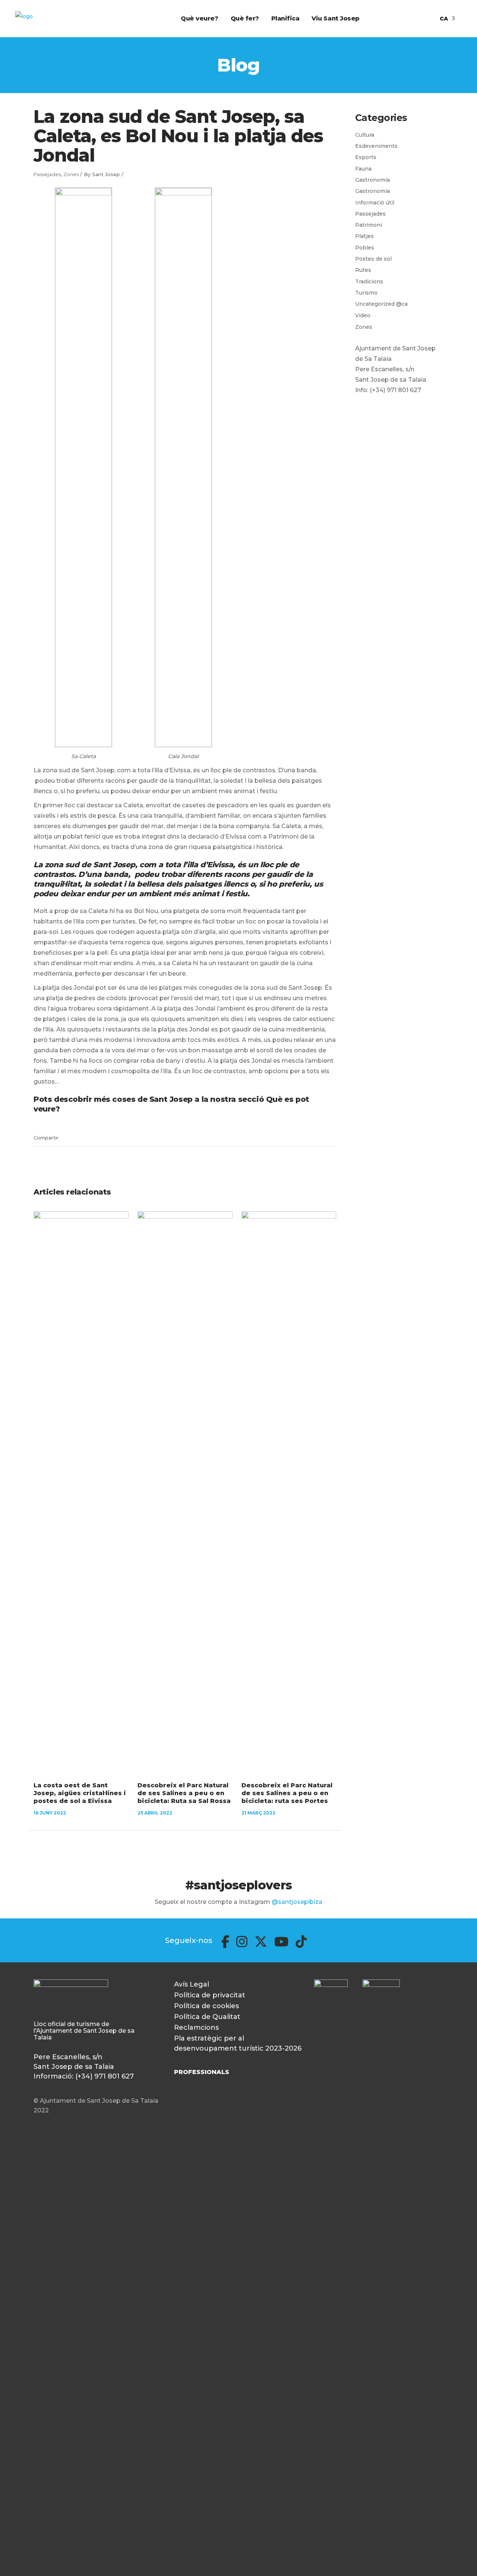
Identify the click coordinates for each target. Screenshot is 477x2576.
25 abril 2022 (155, 1813)
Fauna (363, 169)
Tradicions (369, 282)
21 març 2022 (258, 1813)
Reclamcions (196, 2028)
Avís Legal (192, 1984)
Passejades (47, 174)
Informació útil (375, 203)
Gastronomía (372, 180)
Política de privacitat (210, 1995)
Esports (366, 157)
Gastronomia (372, 191)
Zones (71, 174)
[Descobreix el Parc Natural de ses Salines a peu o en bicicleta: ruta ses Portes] (289, 1491)
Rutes (363, 270)
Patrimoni (369, 225)
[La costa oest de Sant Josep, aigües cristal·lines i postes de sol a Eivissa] (81, 1491)
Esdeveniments (376, 146)
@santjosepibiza (297, 1902)
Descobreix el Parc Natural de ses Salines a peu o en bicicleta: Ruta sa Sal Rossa (184, 1793)
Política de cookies (206, 2006)
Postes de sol (373, 259)
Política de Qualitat (207, 2017)
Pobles (365, 248)
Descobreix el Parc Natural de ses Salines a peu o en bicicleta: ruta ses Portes (287, 1793)
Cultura (365, 135)
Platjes (364, 236)
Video (363, 315)
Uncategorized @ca (381, 304)
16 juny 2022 (50, 1813)
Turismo (366, 293)
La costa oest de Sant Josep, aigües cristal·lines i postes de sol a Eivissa (80, 1793)
